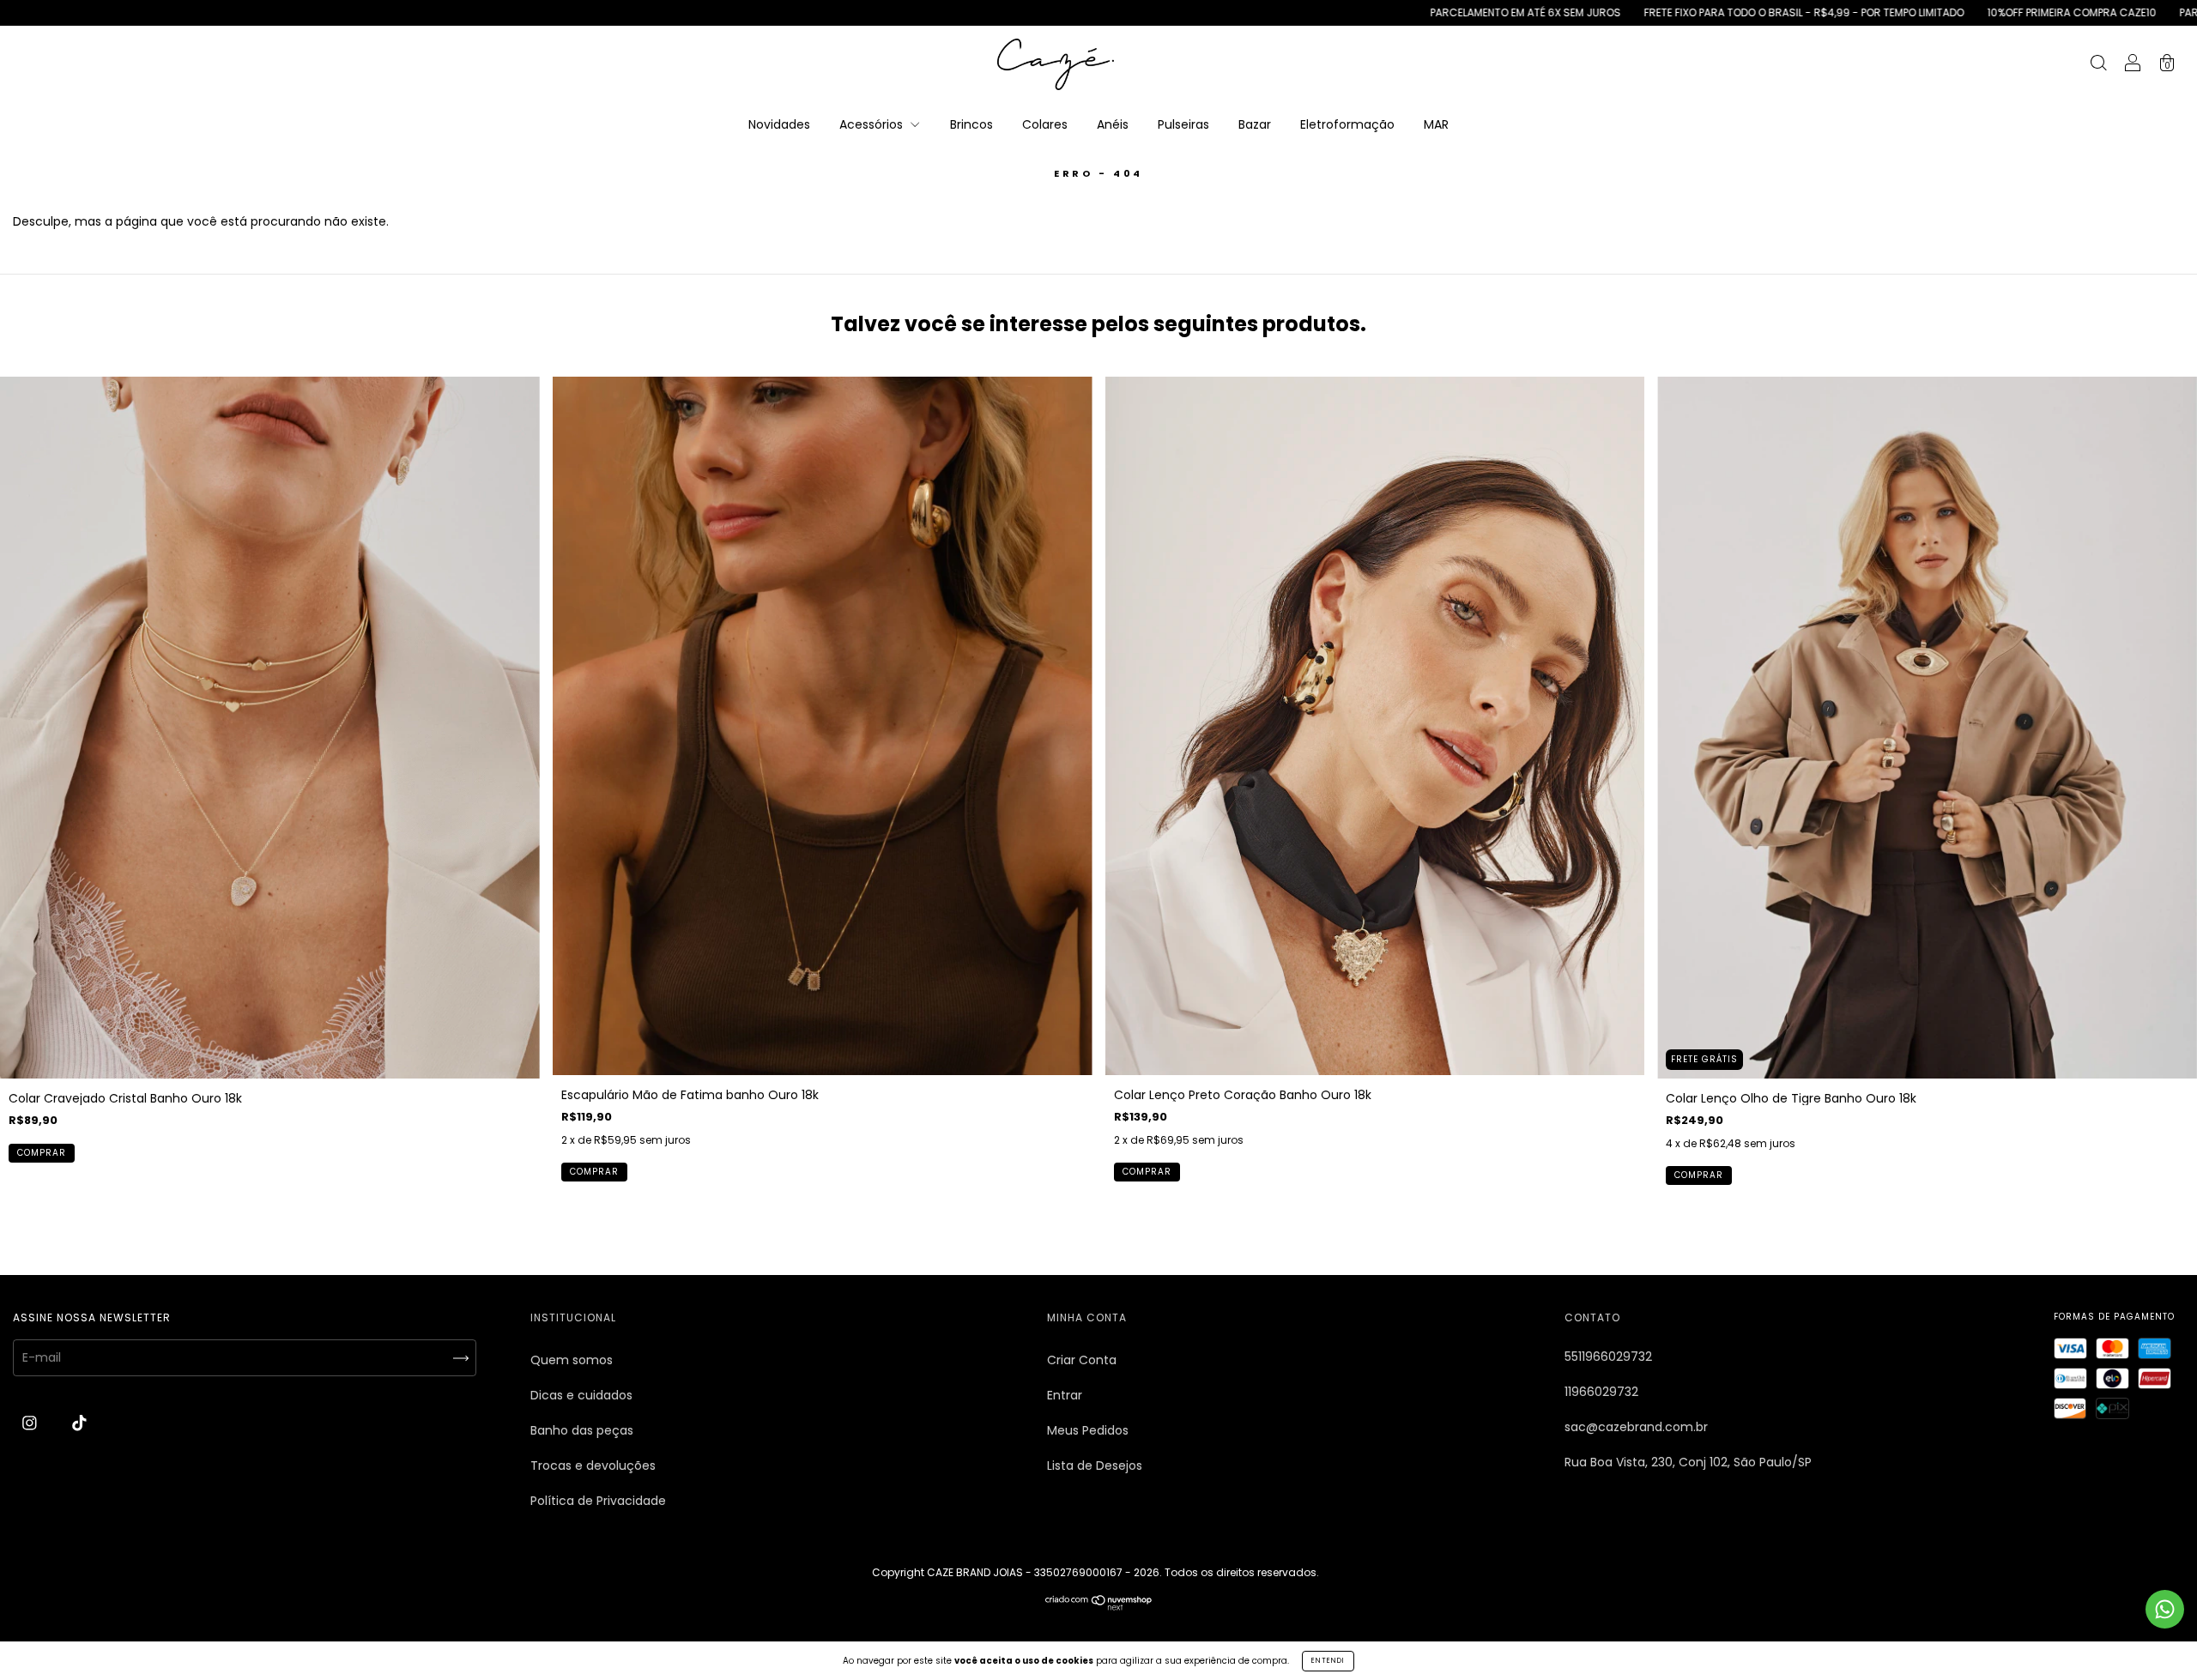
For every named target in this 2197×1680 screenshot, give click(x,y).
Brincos (971, 124)
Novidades (779, 124)
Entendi (1328, 1661)
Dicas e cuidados (581, 1395)
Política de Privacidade (598, 1501)
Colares (1045, 124)
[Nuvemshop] (1099, 1606)
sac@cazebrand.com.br (1636, 1427)
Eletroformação (1347, 124)
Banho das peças (582, 1430)
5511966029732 (1608, 1357)
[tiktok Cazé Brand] (79, 1423)
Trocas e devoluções (593, 1465)
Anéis (1113, 124)
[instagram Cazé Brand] (31, 1423)
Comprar (42, 1153)
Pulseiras (1183, 124)
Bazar (1255, 124)
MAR (1436, 124)
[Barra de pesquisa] (2098, 65)
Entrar (1065, 1395)
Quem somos (572, 1360)
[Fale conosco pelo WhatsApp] (2165, 1609)
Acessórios (873, 124)
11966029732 (1601, 1392)
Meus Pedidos (1088, 1430)
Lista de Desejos (1095, 1465)
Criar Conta (1082, 1360)
